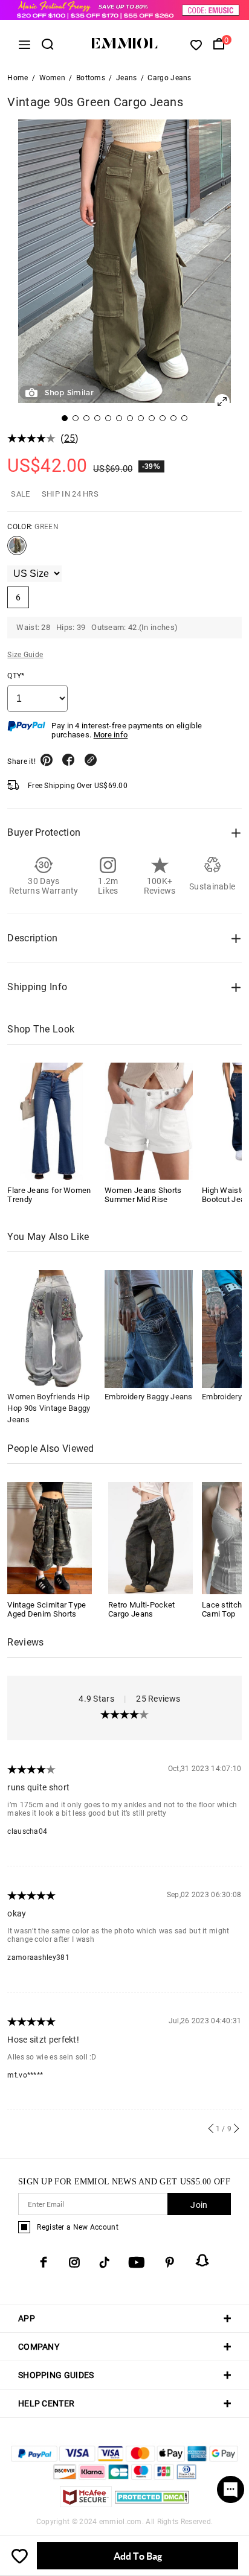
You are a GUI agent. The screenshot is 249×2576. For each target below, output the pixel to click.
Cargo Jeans (169, 78)
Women (53, 78)
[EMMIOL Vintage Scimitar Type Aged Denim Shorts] (50, 1537)
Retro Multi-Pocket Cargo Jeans (141, 1609)
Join (199, 2205)
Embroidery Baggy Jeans (149, 1397)
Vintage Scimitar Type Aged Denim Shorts (47, 1609)
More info (111, 735)
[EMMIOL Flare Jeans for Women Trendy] (51, 1121)
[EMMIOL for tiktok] (104, 2262)
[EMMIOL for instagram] (74, 2262)
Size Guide (25, 655)
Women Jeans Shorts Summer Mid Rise (143, 1195)
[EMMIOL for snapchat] (202, 2260)
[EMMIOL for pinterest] (170, 2262)
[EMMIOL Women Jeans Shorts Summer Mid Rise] (149, 1121)
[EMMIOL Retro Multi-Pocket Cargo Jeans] (150, 1537)
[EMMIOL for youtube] (137, 2262)
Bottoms (91, 78)
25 (70, 438)
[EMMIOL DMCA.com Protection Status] (152, 2504)
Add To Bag (138, 2556)
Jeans (127, 78)
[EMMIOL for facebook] (44, 2262)
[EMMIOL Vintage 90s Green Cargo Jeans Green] (17, 550)
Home (18, 78)
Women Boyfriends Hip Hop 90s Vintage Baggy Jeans (49, 1408)
